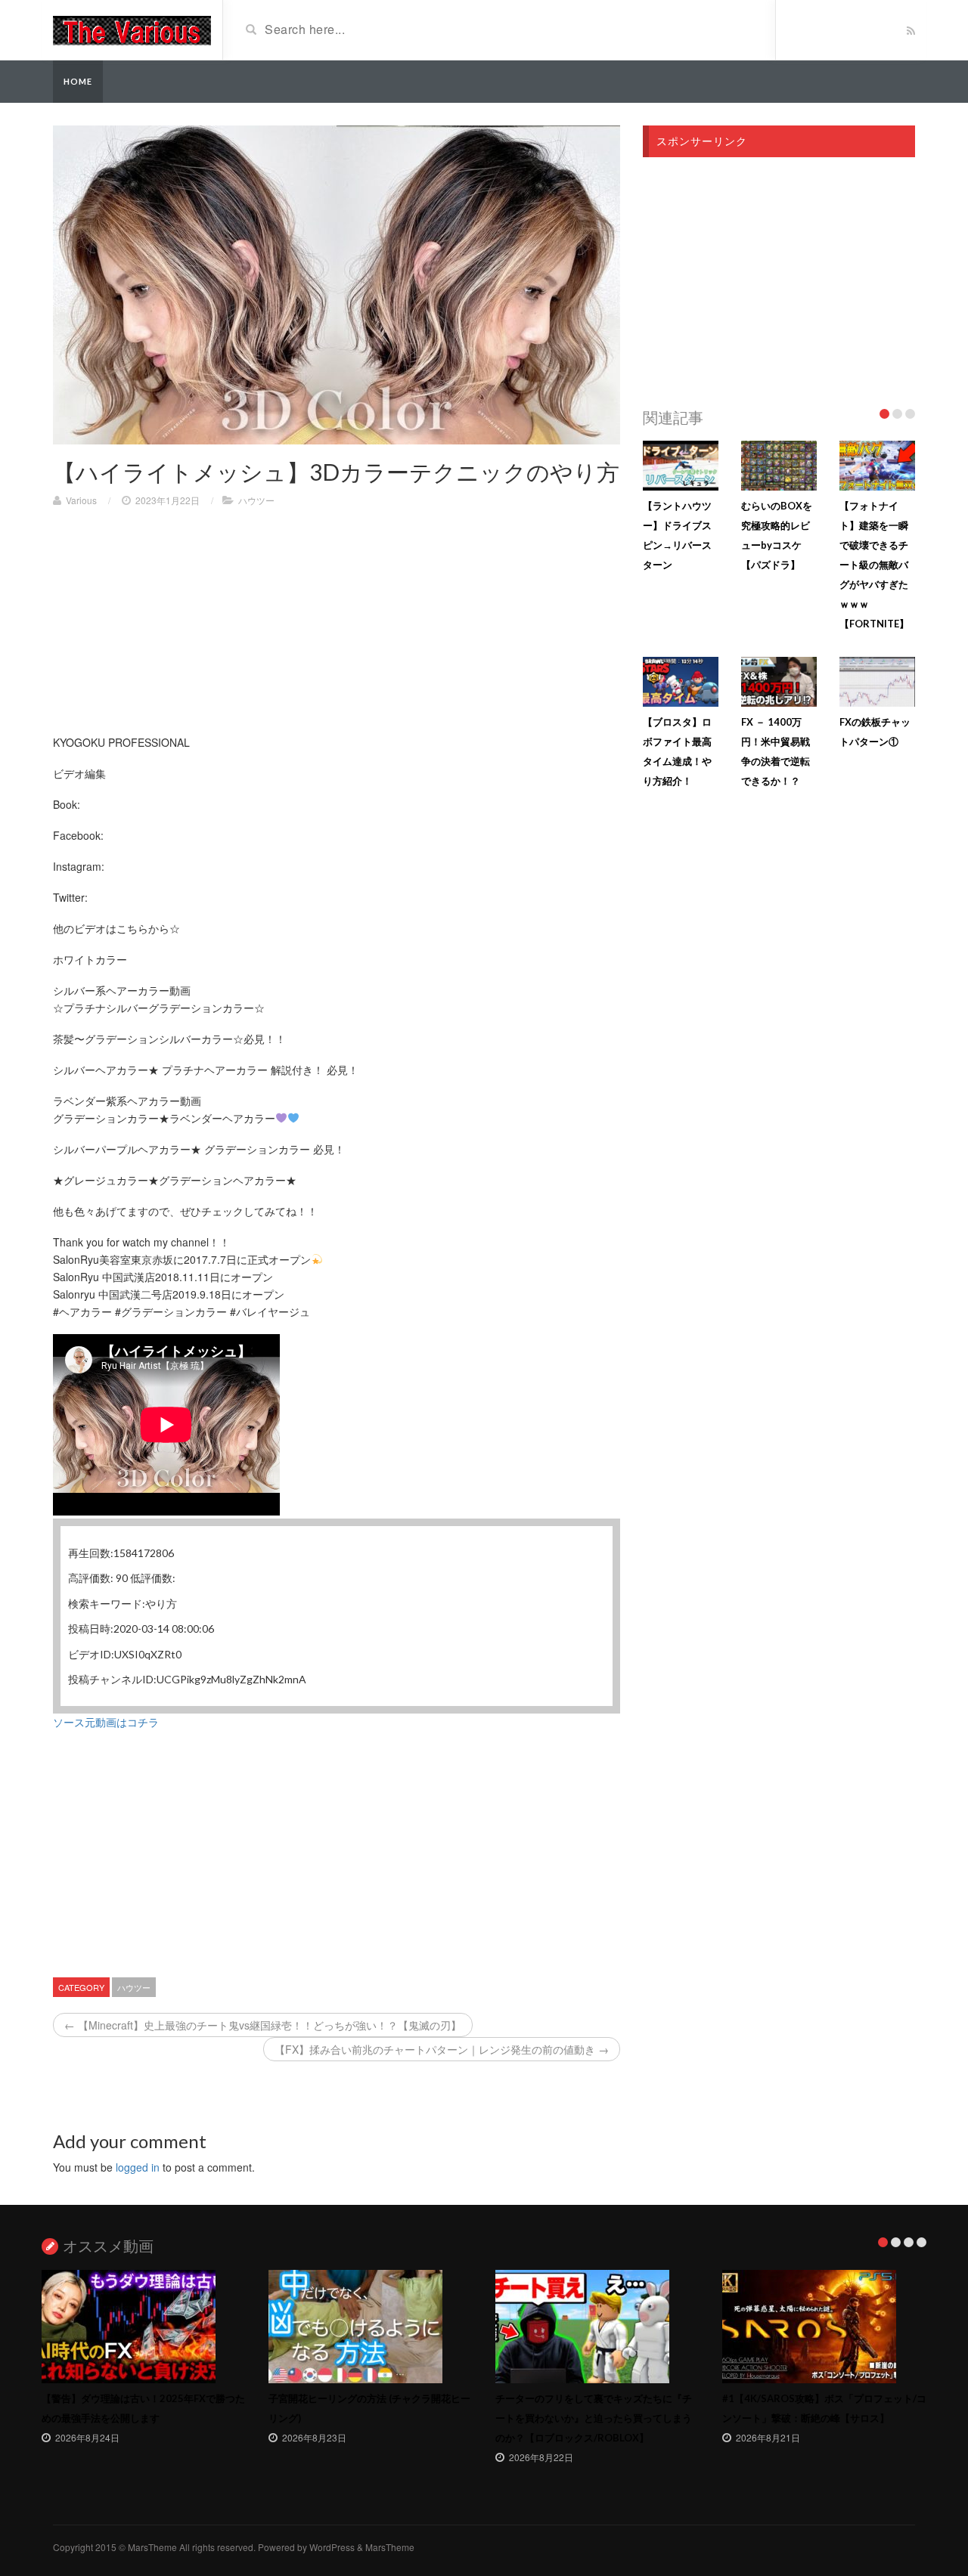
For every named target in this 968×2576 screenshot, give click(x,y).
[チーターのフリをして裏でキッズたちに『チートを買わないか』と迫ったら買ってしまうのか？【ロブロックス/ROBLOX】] (597, 2327)
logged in (138, 2167)
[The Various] (132, 29)
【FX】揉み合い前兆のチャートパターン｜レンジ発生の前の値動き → (442, 2049)
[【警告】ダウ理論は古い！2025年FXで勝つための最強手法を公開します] (144, 2327)
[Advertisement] (337, 628)
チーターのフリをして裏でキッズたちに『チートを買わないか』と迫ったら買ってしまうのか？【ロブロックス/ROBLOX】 (594, 2418)
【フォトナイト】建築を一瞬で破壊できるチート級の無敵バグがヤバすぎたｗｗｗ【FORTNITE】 (874, 565)
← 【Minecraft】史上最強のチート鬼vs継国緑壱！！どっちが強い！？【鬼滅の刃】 (263, 2025)
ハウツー (256, 500)
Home (78, 81)
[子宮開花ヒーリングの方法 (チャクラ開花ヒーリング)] (371, 2327)
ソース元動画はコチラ (106, 1722)
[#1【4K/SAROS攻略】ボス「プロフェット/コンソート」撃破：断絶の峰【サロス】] (824, 2327)
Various (81, 500)
